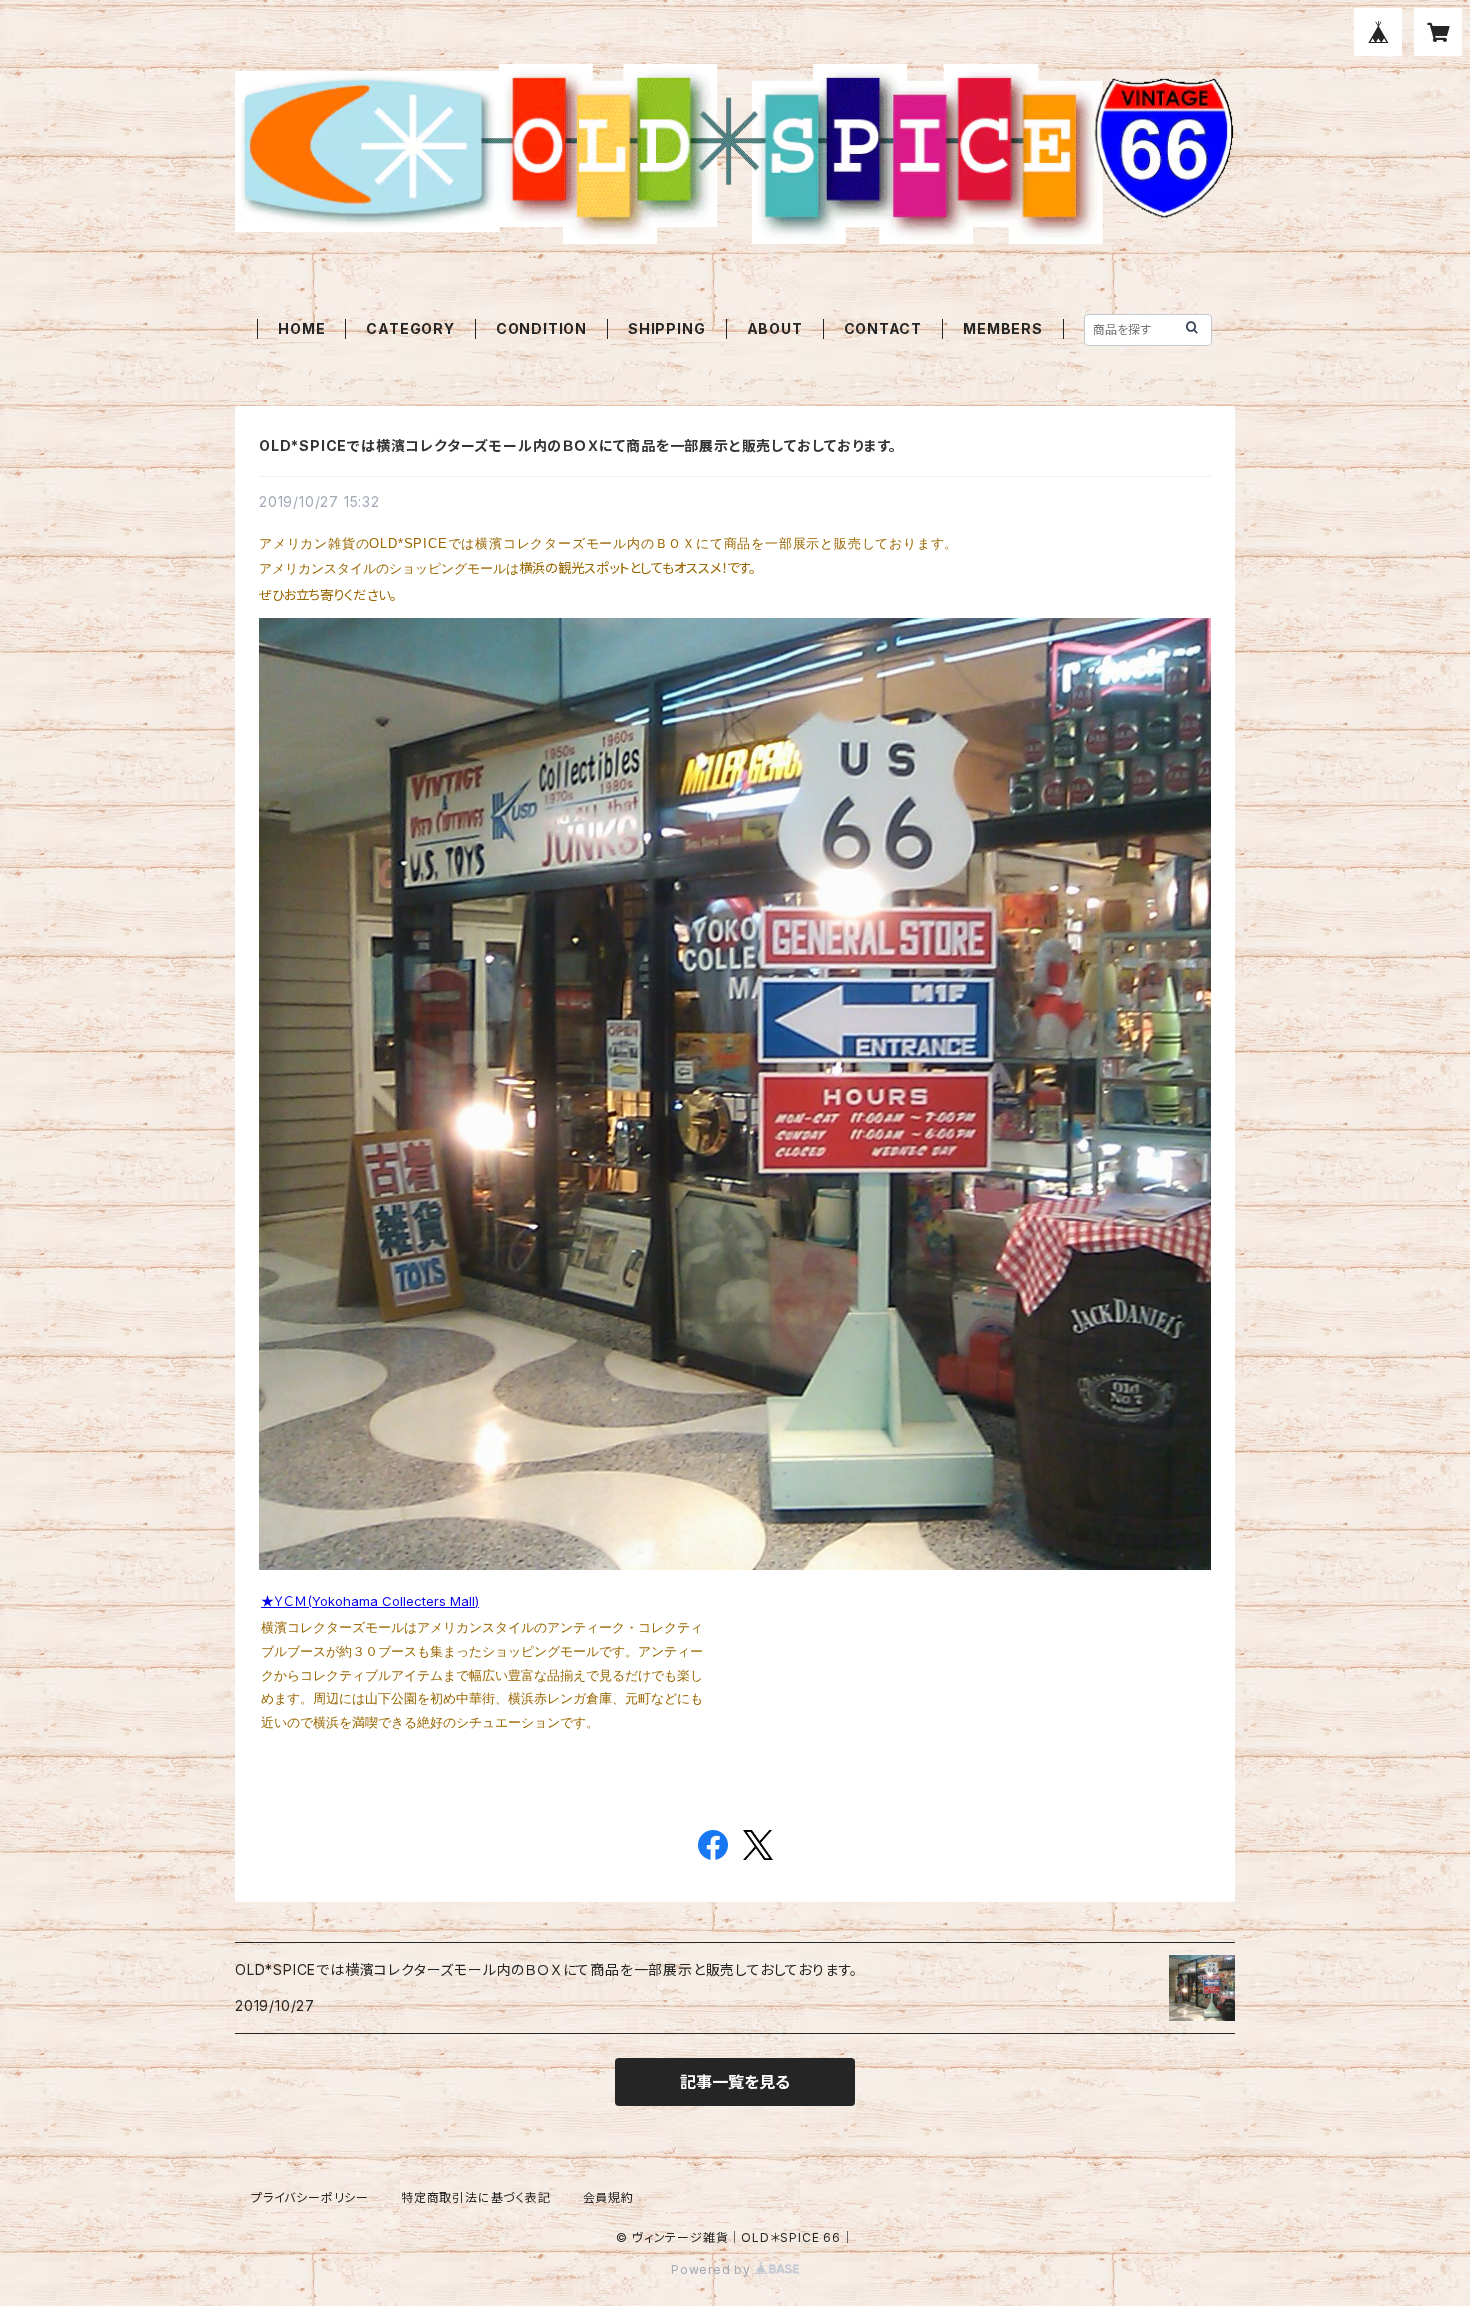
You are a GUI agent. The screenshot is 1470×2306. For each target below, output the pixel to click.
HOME (301, 328)
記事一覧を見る (735, 2082)
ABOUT (775, 328)
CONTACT (883, 328)
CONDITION (541, 328)
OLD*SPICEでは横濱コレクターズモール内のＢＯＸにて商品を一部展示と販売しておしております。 (578, 445)
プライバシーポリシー (310, 2197)
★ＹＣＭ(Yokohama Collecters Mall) (370, 1601)
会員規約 (608, 2197)
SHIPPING (666, 328)
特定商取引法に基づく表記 (476, 2197)
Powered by (713, 2269)
